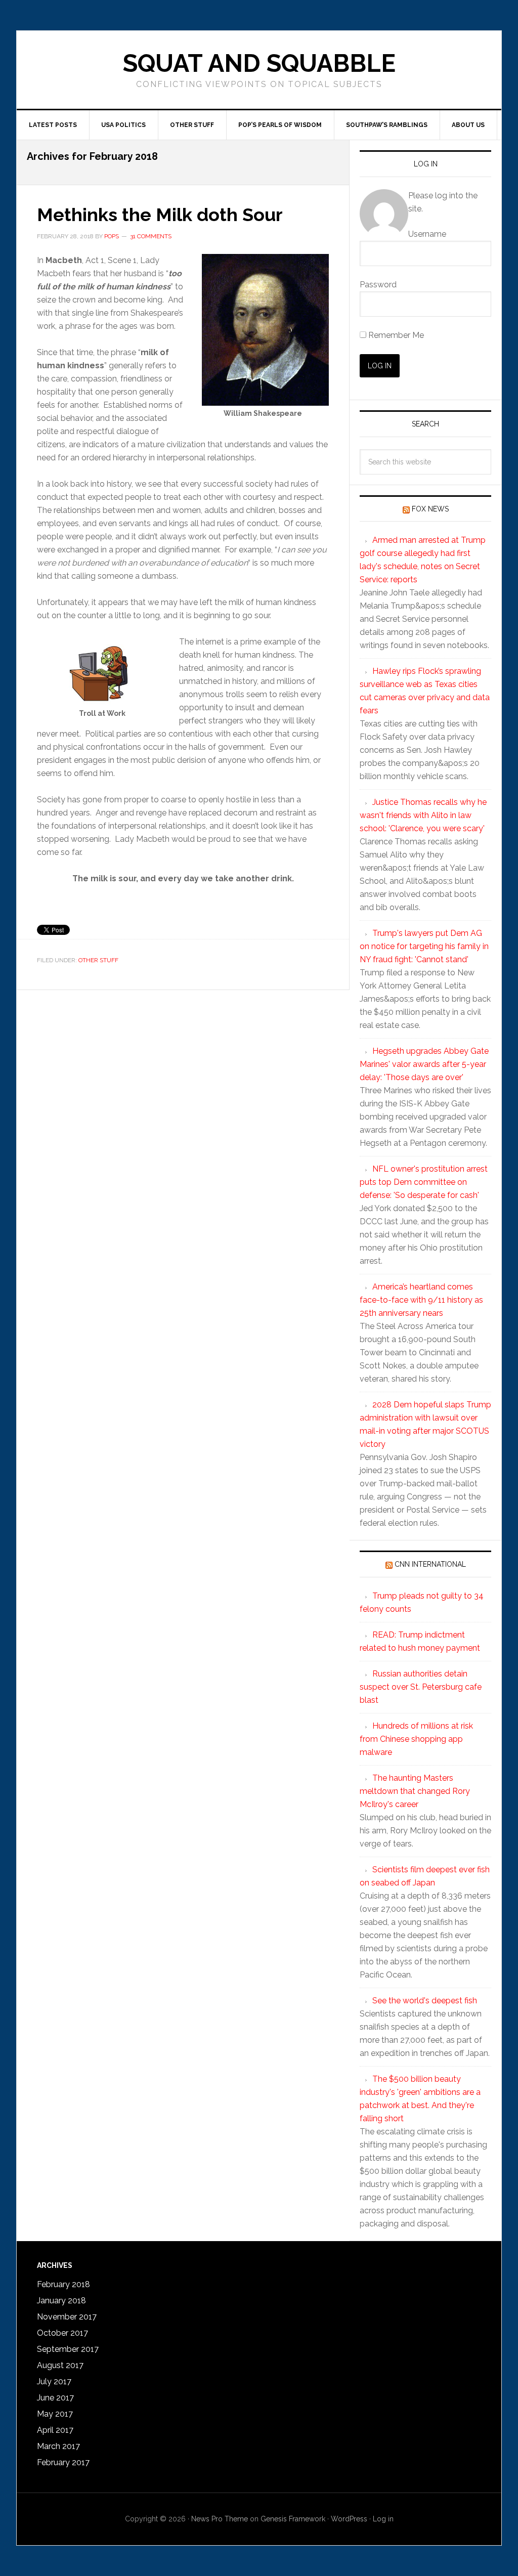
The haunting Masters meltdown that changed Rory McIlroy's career (415, 1791)
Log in (383, 2519)
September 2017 (68, 2349)
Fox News (430, 509)
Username (427, 234)
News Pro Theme (220, 2519)
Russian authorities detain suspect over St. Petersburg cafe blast (421, 1687)
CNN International (430, 1564)
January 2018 (61, 2301)
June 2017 (55, 2398)
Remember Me (395, 335)
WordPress (349, 2519)
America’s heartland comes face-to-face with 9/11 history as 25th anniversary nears (421, 1300)
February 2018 (63, 2284)
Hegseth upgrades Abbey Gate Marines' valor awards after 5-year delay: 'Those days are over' (424, 1064)
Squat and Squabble (259, 63)
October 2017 (62, 2333)
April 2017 (55, 2430)
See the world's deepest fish (425, 2001)
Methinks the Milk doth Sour (160, 214)
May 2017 (55, 2414)
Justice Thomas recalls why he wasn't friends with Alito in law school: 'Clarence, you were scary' (423, 815)
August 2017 (60, 2365)
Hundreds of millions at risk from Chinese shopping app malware (416, 1739)
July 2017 (54, 2381)
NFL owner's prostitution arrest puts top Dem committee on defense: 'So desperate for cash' (424, 1182)
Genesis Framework (293, 2519)
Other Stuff (98, 960)
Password (378, 285)
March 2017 (58, 2446)
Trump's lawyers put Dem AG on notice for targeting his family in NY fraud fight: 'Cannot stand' (424, 946)
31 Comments (151, 236)
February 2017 (63, 2462)
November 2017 (67, 2317)
